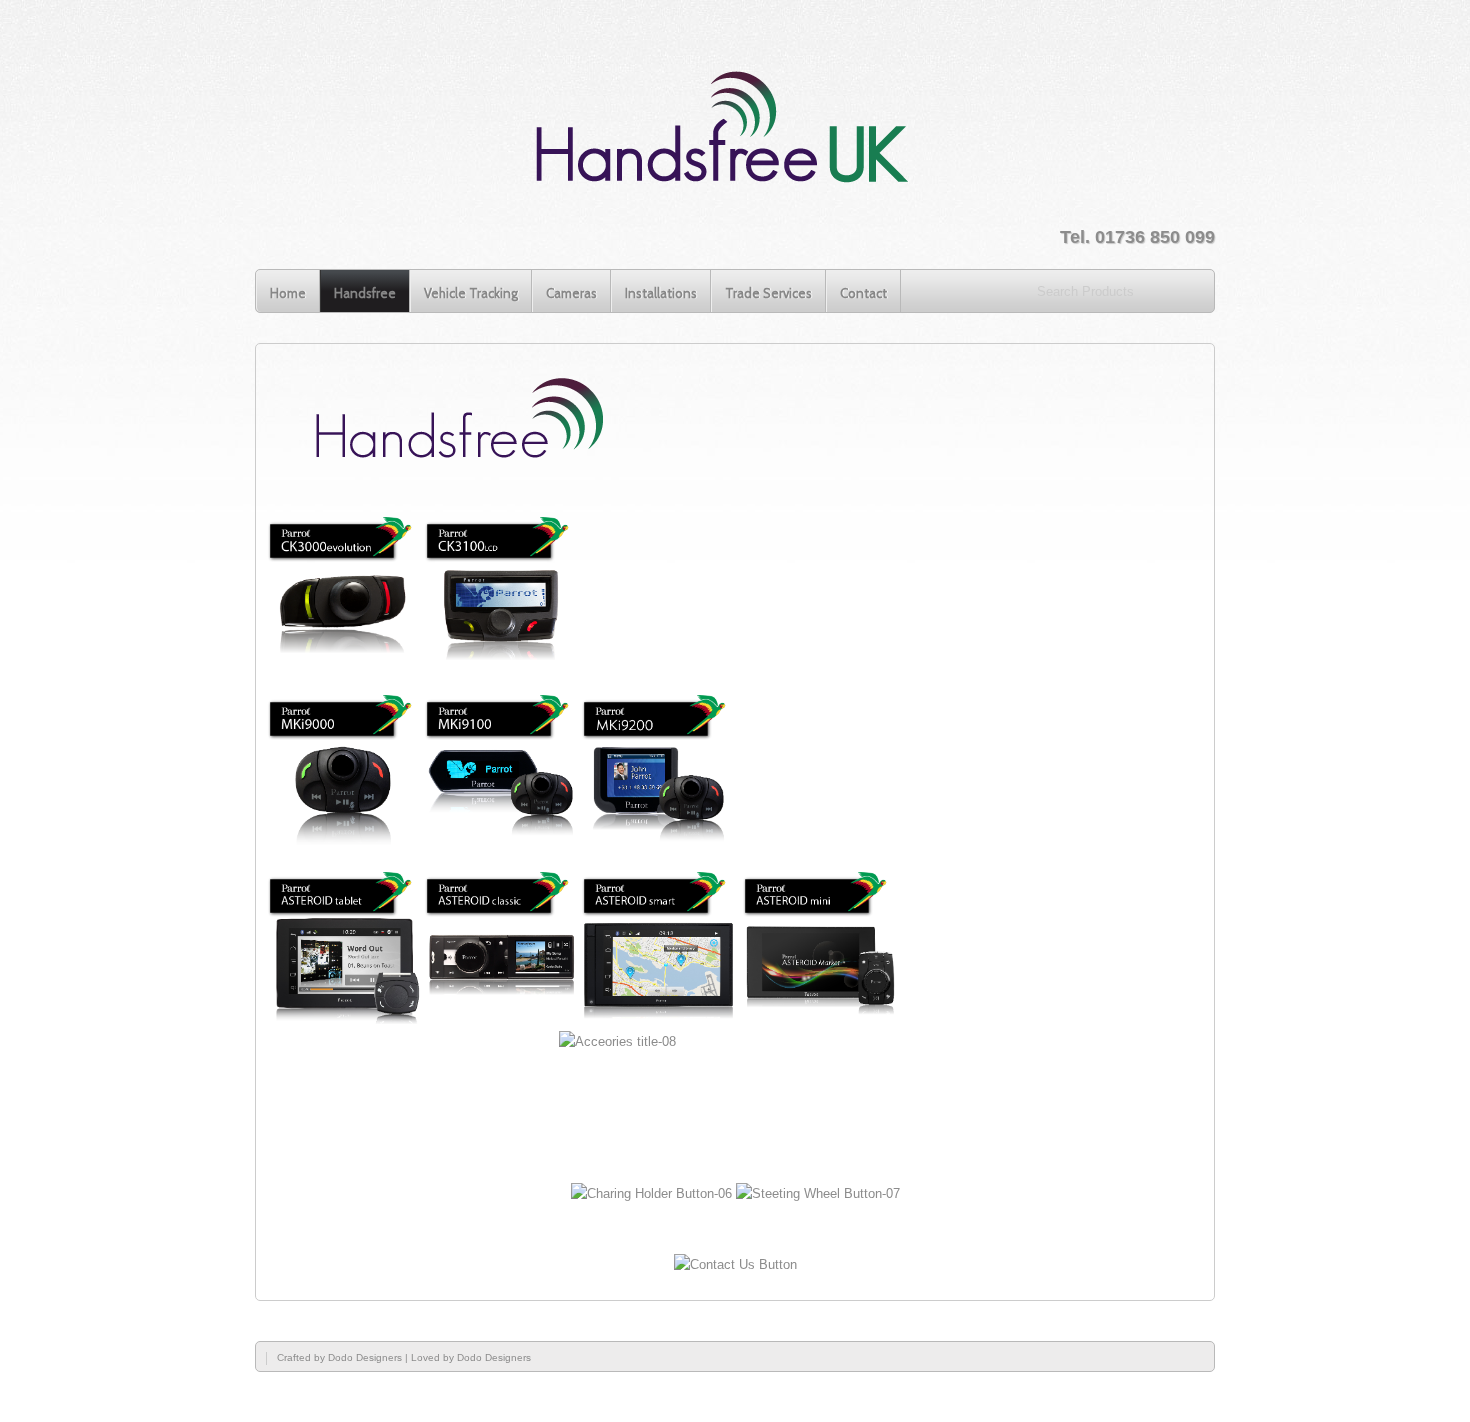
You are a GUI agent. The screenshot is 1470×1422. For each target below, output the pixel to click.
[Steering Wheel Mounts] (818, 1193)
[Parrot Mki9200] (658, 842)
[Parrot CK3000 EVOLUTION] (344, 664)
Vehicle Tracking (471, 293)
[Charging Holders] (651, 1193)
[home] (723, 133)
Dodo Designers (365, 1357)
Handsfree (365, 293)
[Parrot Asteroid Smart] (658, 1019)
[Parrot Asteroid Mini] (819, 1019)
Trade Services (768, 293)
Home (288, 293)
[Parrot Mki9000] (344, 842)
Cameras (571, 293)
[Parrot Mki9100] (501, 842)
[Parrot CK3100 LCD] (501, 664)
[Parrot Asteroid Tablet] (344, 1019)
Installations (661, 293)
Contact (863, 293)
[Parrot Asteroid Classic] (501, 1019)
